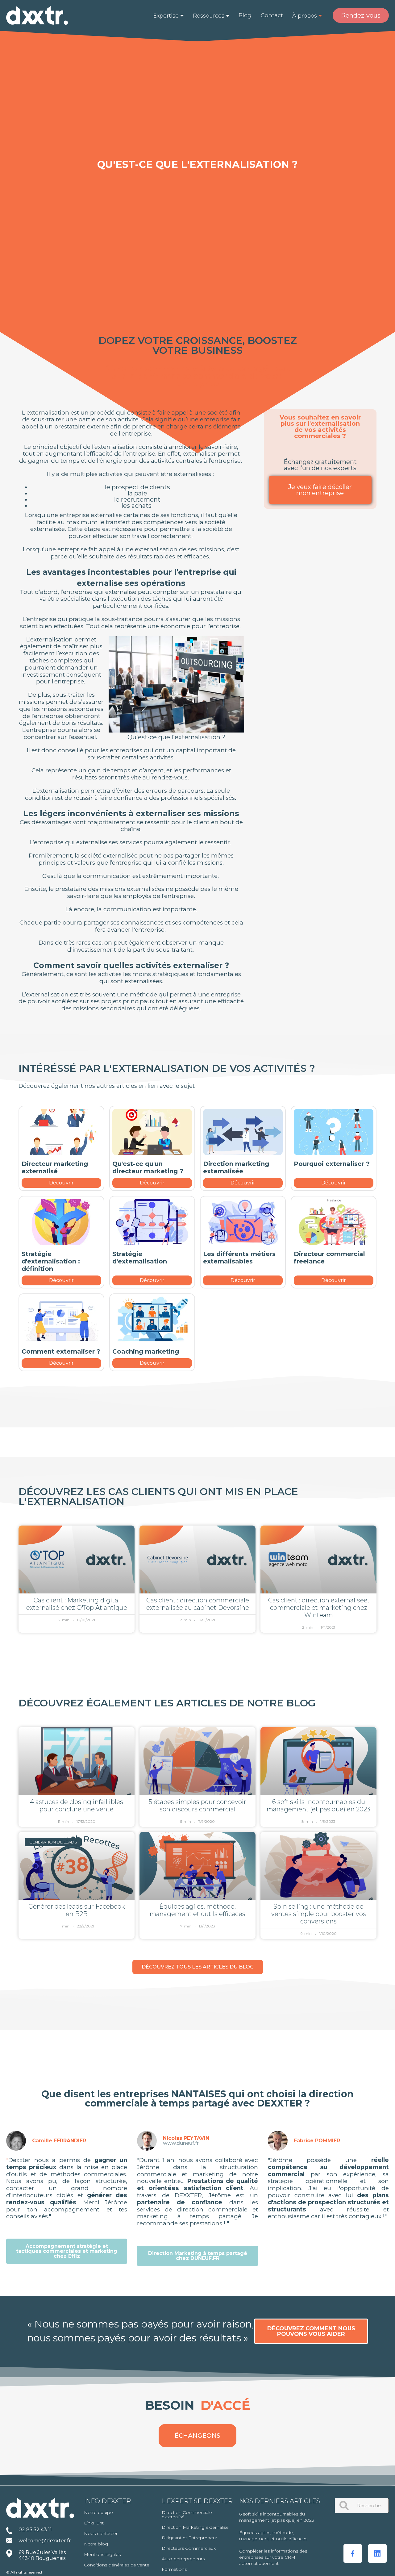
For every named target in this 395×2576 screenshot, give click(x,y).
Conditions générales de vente (117, 2565)
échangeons (197, 2436)
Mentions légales (102, 2554)
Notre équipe (98, 2512)
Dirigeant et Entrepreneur (189, 2538)
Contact (272, 15)
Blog (245, 15)
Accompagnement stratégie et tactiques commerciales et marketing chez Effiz (67, 2251)
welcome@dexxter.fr (45, 2541)
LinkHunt (94, 2523)
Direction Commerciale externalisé (187, 2515)
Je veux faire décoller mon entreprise (320, 490)
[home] (37, 15)
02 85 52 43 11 (35, 2530)
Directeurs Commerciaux (189, 2548)
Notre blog (96, 2544)
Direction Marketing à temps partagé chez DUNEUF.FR (198, 2256)
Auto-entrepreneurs (183, 2559)
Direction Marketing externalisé (195, 2527)
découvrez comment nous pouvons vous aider (311, 2331)
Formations (174, 2569)
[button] (168, 16)
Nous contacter (101, 2533)
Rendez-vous (361, 15)
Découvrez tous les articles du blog (198, 1967)
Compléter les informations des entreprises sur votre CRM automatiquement (273, 2557)
